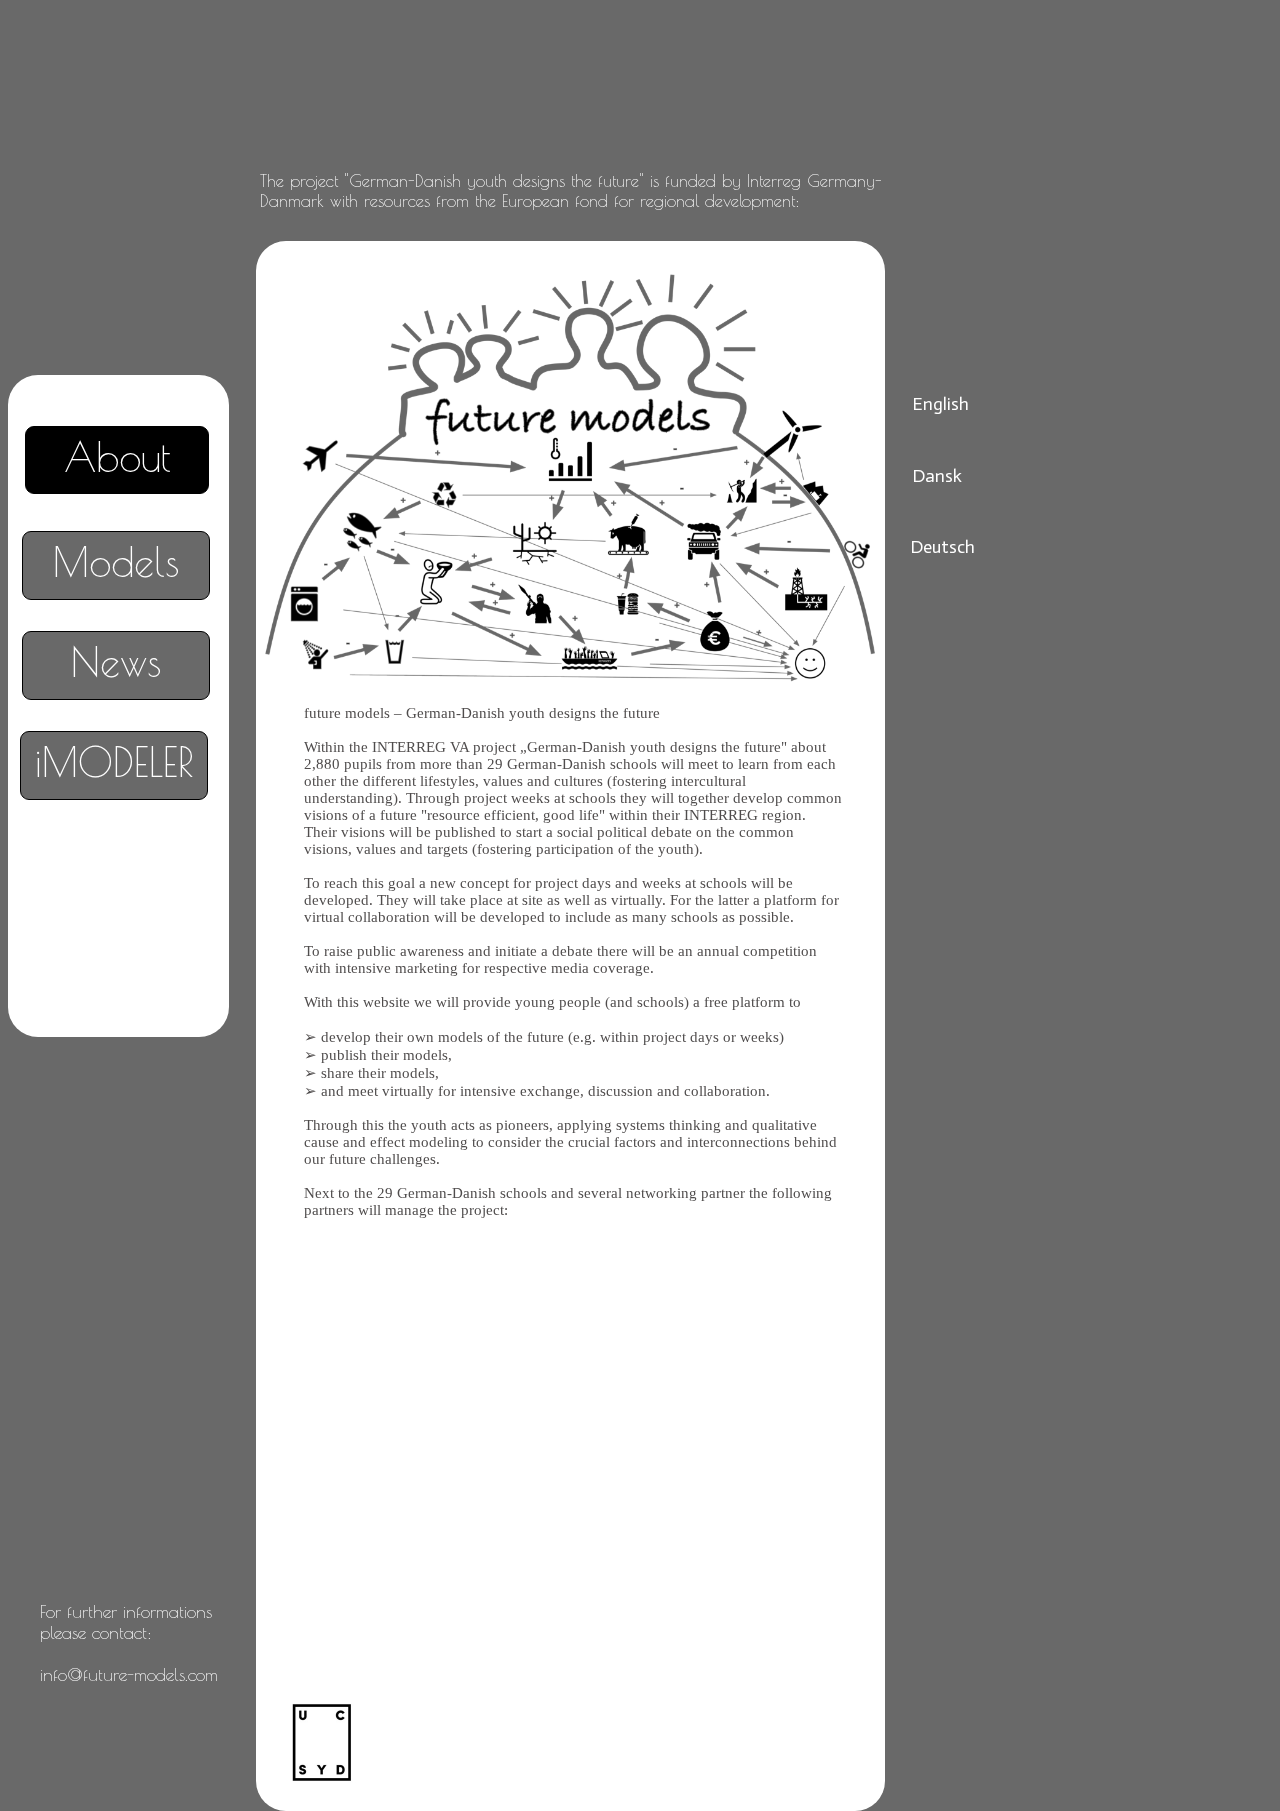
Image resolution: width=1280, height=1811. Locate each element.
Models (116, 562)
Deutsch (942, 547)
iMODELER (114, 762)
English (940, 404)
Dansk (937, 476)
